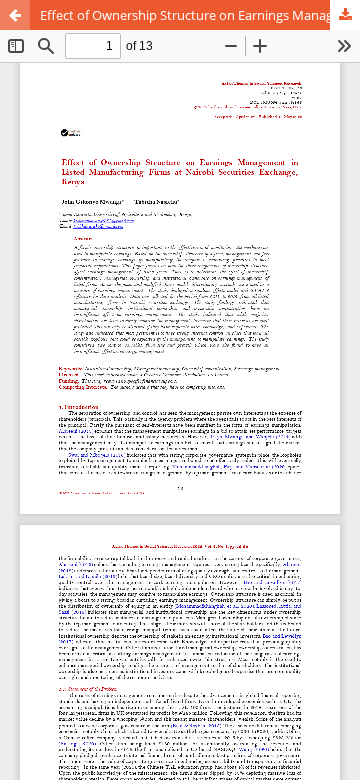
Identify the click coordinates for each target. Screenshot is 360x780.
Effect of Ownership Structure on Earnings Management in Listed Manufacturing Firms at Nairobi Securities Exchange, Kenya (200, 15)
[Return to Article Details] (15, 15)
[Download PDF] (345, 15)
